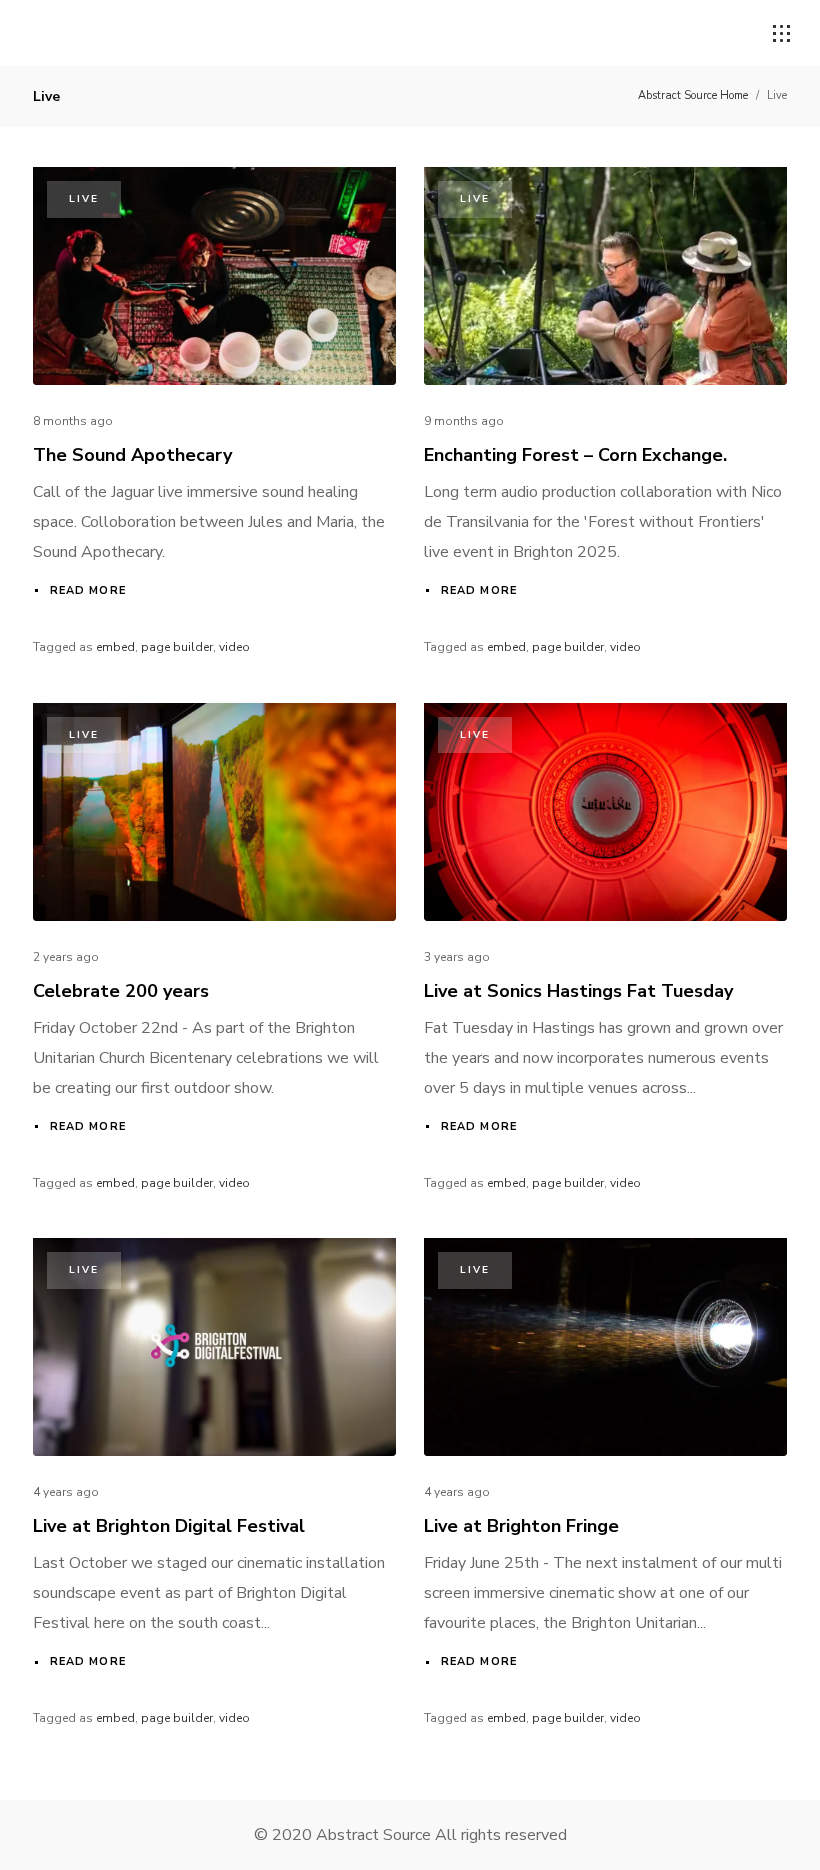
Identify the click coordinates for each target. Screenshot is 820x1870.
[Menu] (782, 34)
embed (115, 647)
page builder (177, 647)
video (234, 647)
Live (84, 199)
